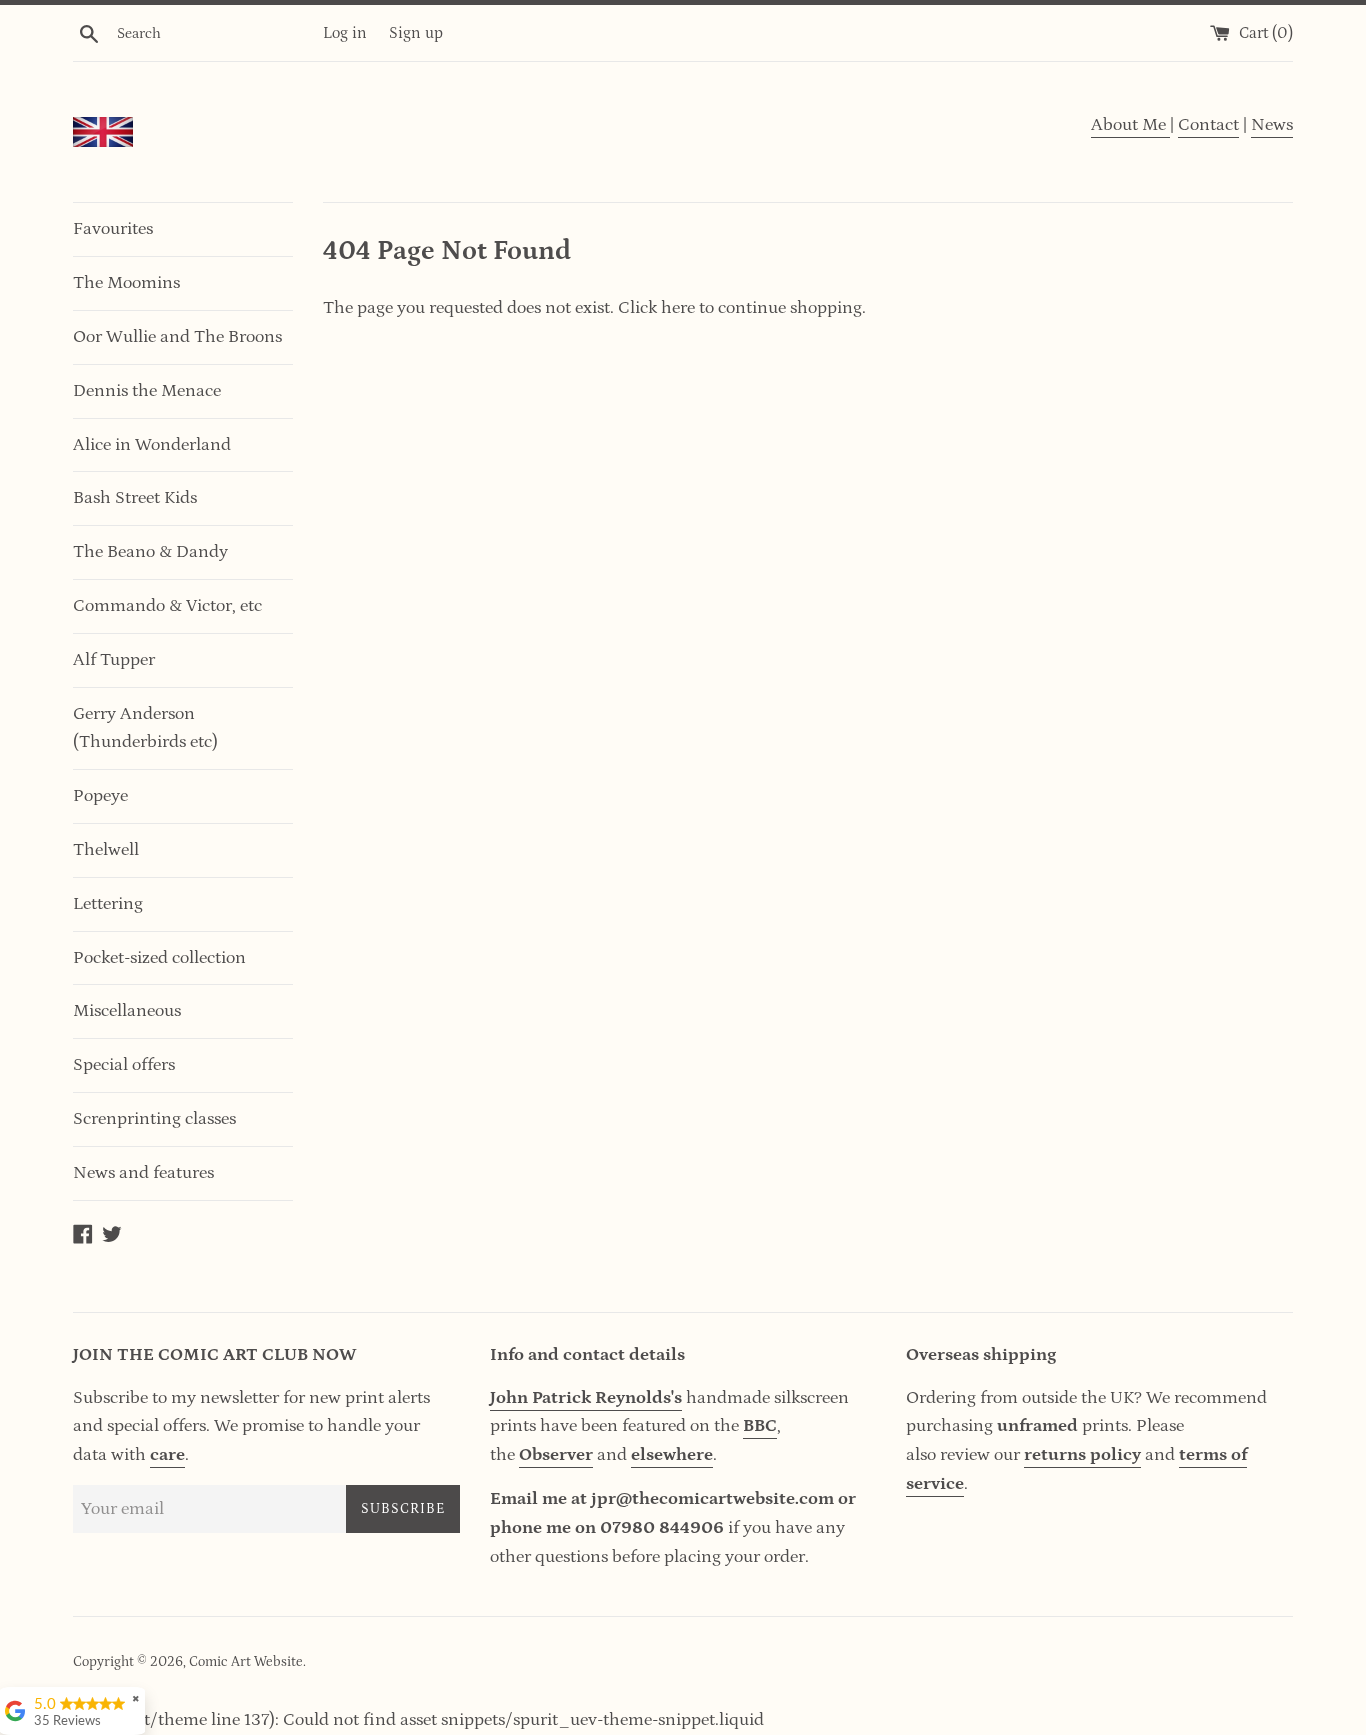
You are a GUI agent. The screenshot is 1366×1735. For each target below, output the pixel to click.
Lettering (108, 904)
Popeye (100, 796)
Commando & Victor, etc (167, 606)
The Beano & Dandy (150, 552)
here (678, 308)
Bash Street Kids (135, 498)
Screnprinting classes (154, 1119)
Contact (1208, 125)
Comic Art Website (246, 1662)
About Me (1130, 125)
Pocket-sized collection (159, 958)
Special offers (124, 1065)
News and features (143, 1173)
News (1272, 125)
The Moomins (126, 283)
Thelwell (106, 850)
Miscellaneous (127, 1011)
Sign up (416, 33)
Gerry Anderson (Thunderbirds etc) (145, 728)
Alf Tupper (114, 660)
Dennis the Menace (147, 391)
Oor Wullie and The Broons (177, 337)
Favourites (113, 229)
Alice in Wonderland (152, 445)
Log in (345, 33)
